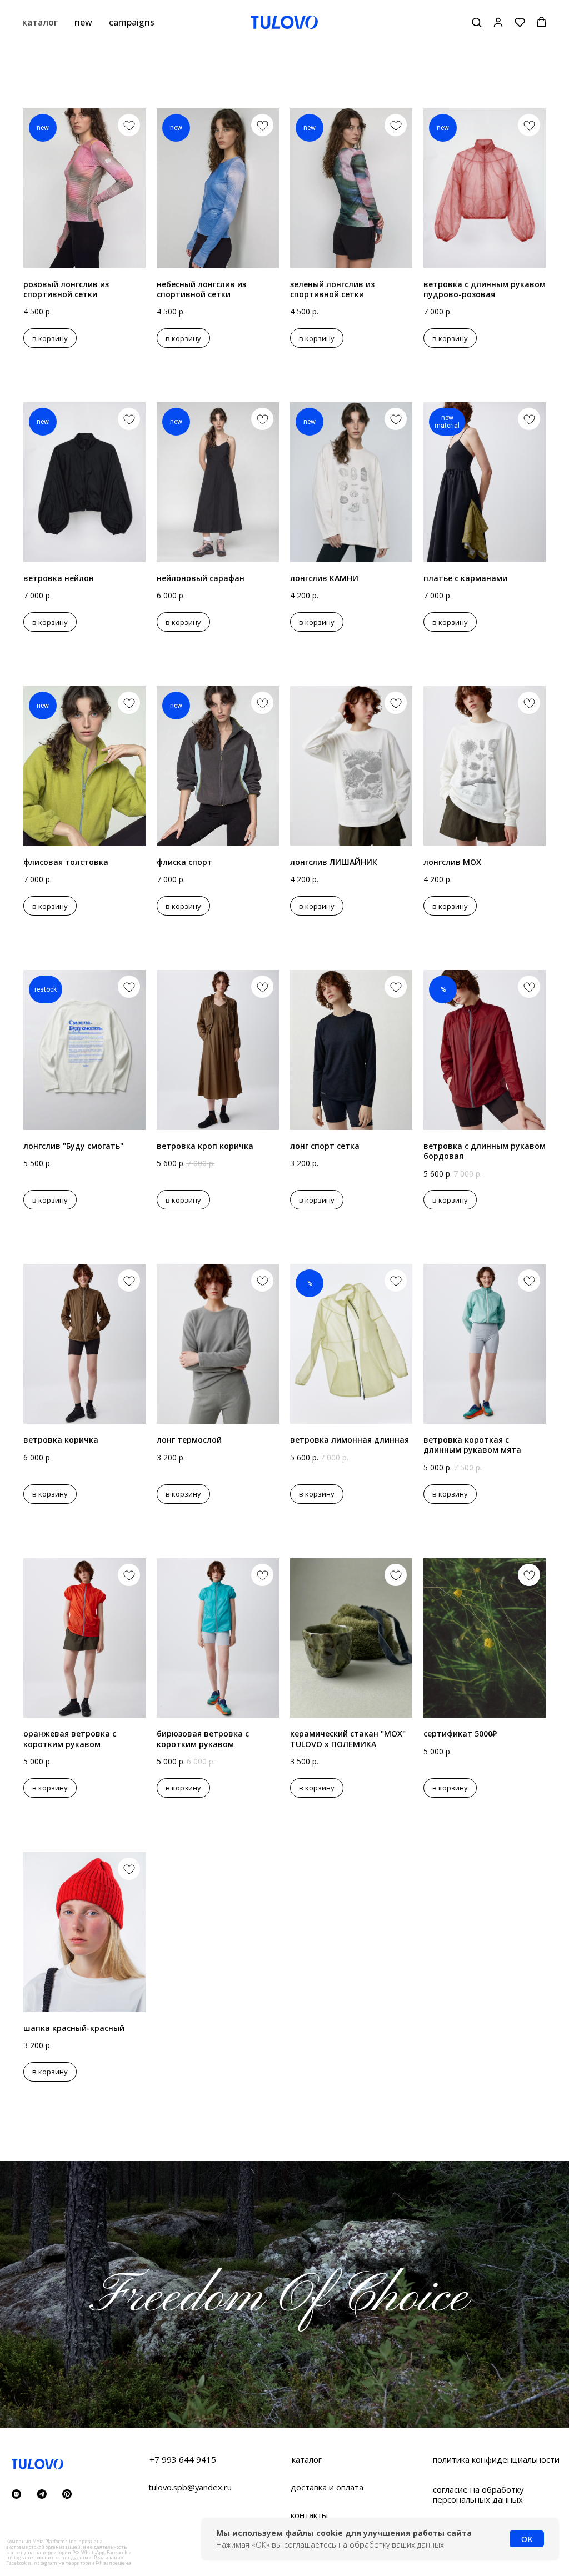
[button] (476, 22)
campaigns (132, 22)
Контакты (309, 2515)
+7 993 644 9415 (183, 2459)
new (83, 22)
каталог (40, 22)
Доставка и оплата (327, 2487)
